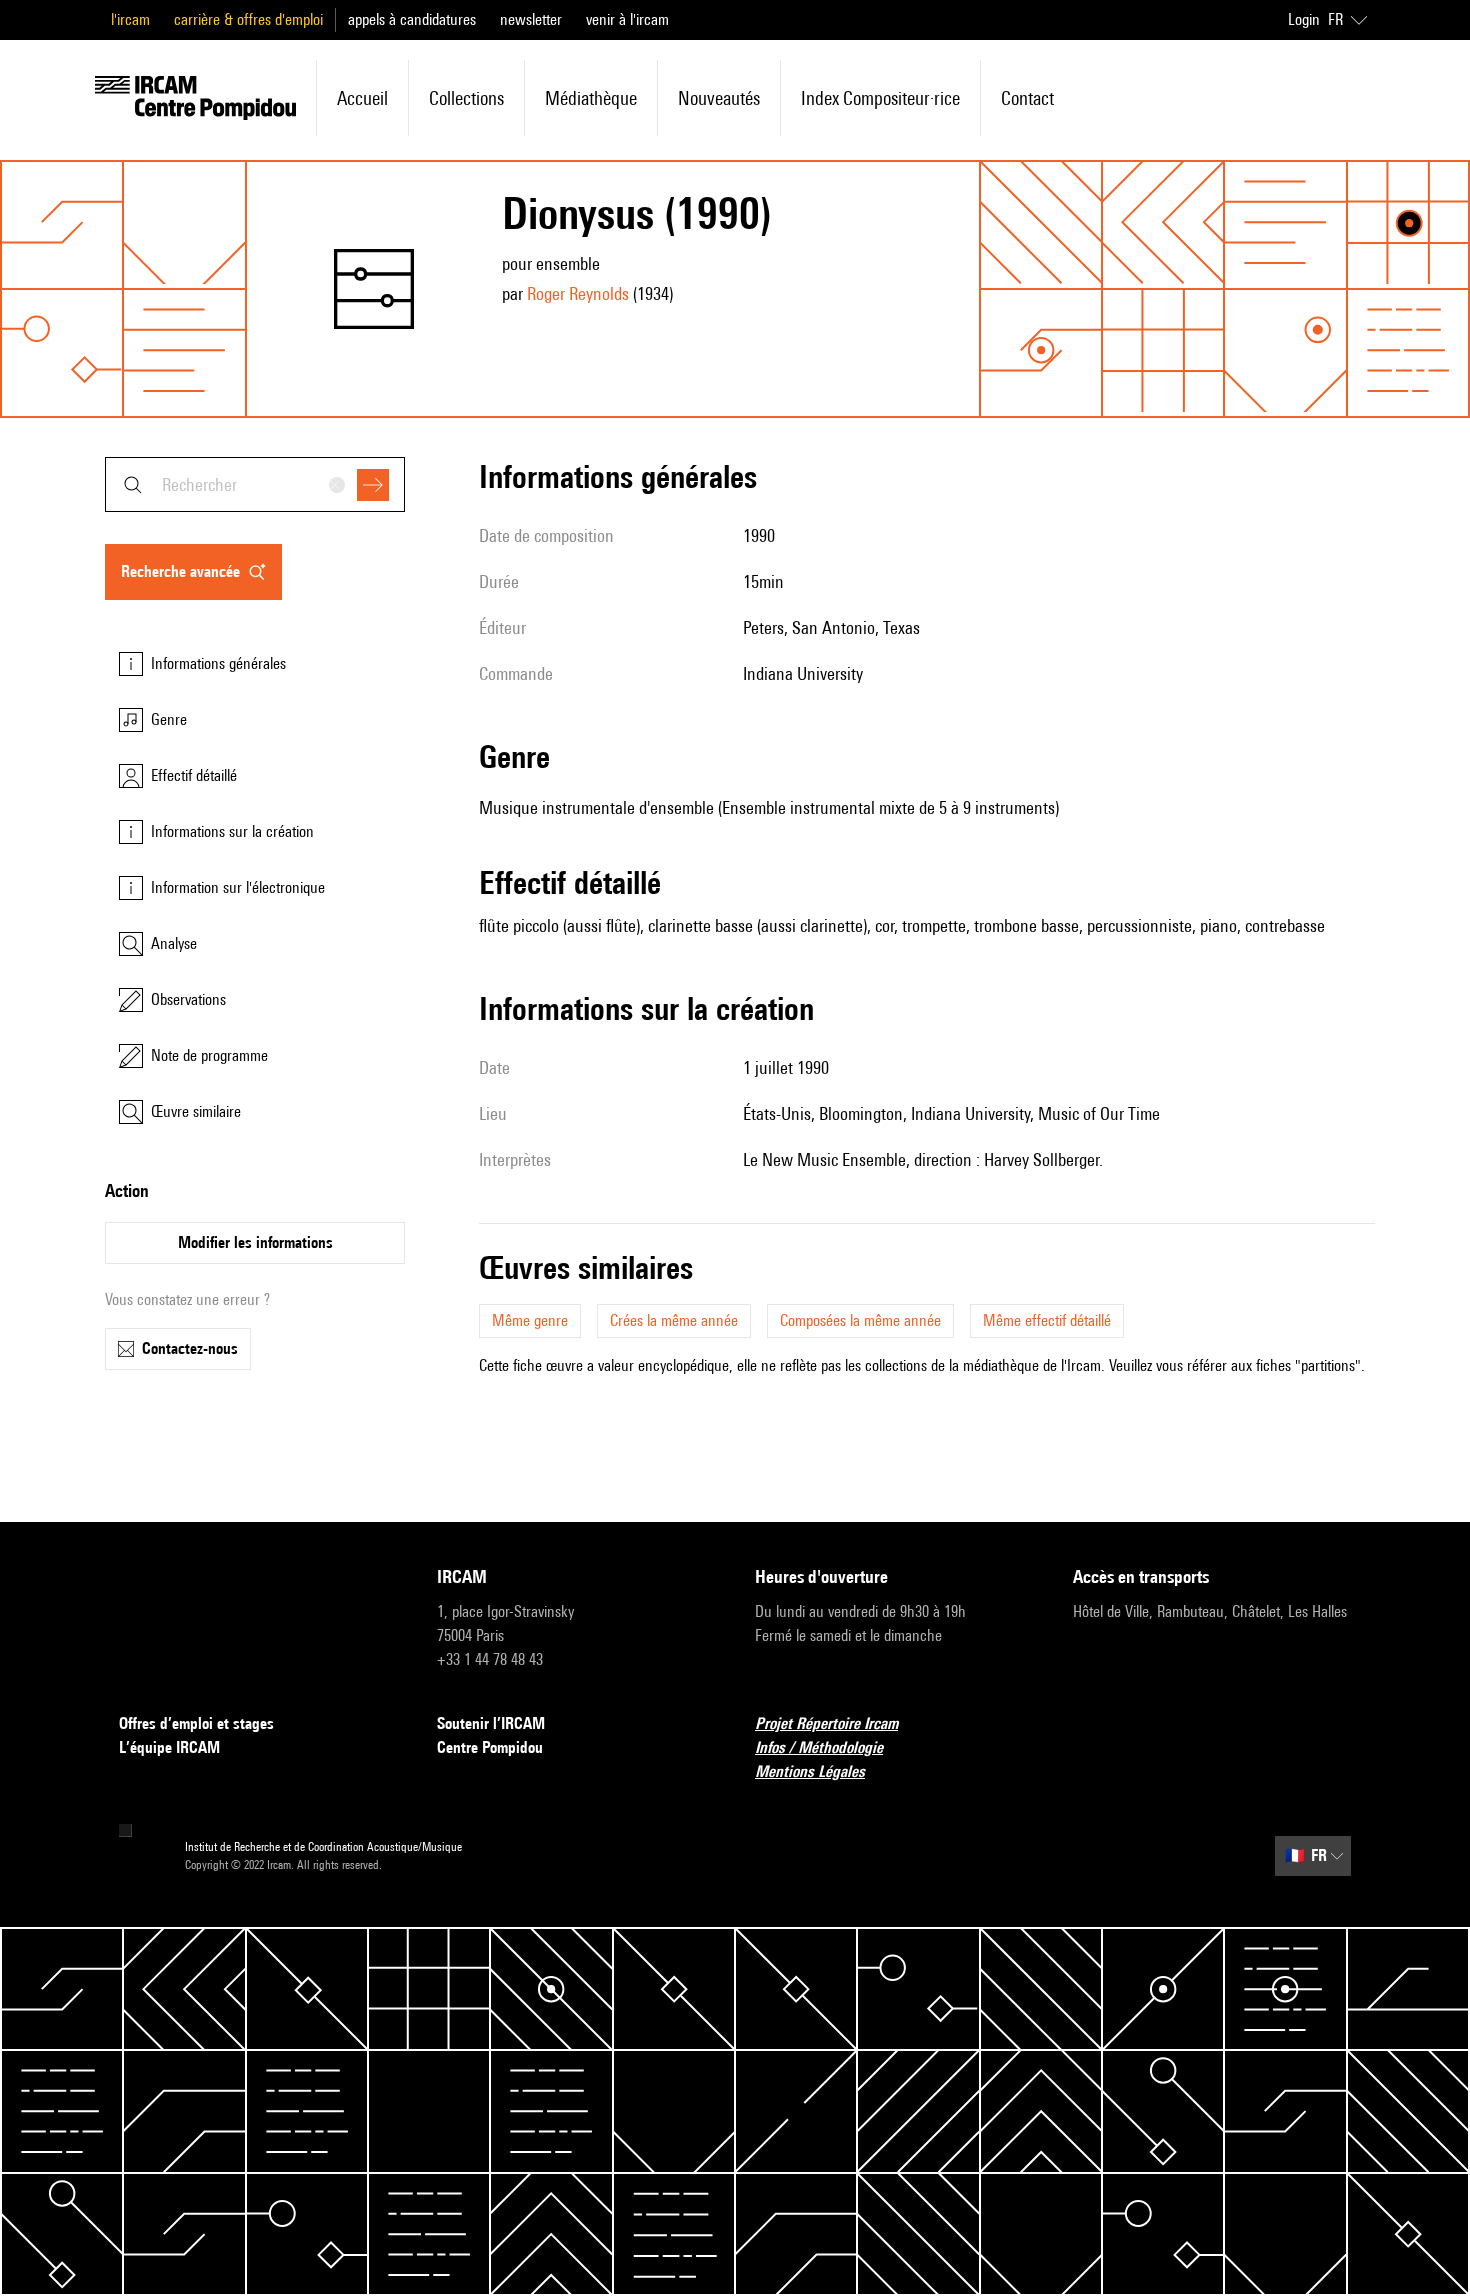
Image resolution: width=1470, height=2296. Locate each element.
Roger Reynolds (578, 293)
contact (1027, 98)
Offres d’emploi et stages (196, 1723)
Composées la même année (860, 1320)
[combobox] (255, 484)
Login (1304, 19)
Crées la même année (674, 1320)
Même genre (530, 1320)
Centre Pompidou (490, 1747)
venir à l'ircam (627, 19)
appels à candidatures (412, 19)
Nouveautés (719, 98)
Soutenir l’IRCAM (491, 1723)
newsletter (531, 19)
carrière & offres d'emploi (248, 19)
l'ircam (130, 19)
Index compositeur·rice (880, 98)
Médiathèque (591, 98)
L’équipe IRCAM (169, 1747)
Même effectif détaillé (1047, 1320)
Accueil (362, 98)
